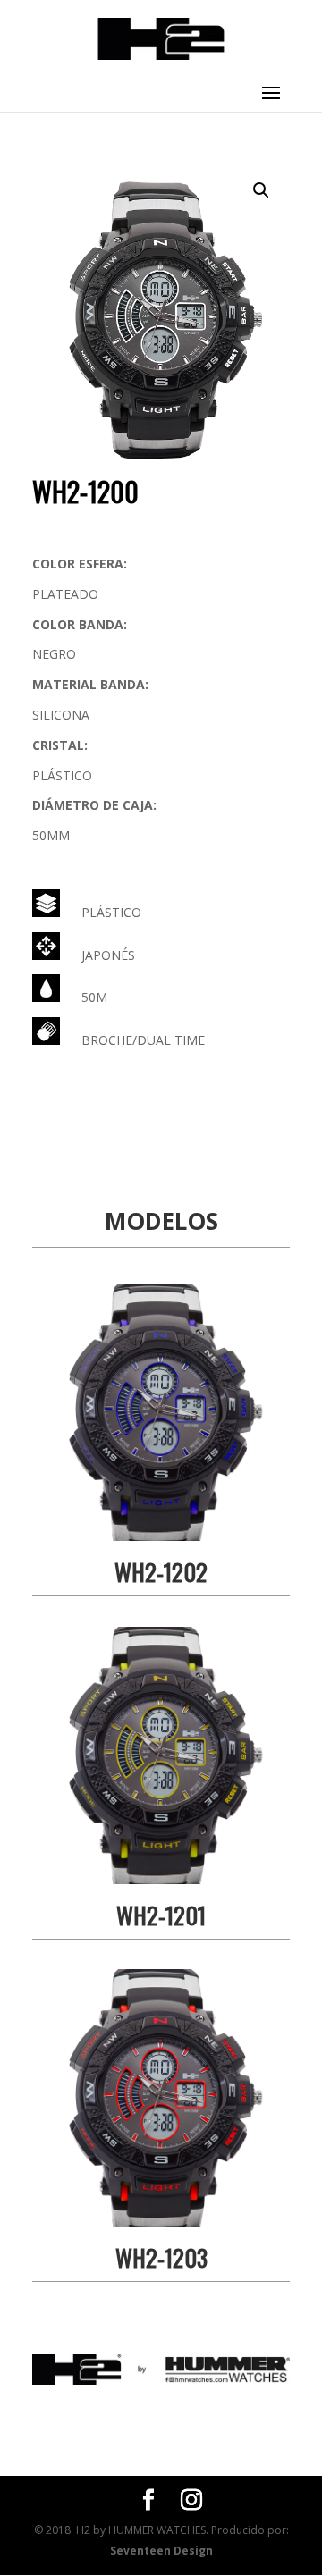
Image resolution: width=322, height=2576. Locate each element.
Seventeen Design (161, 2551)
